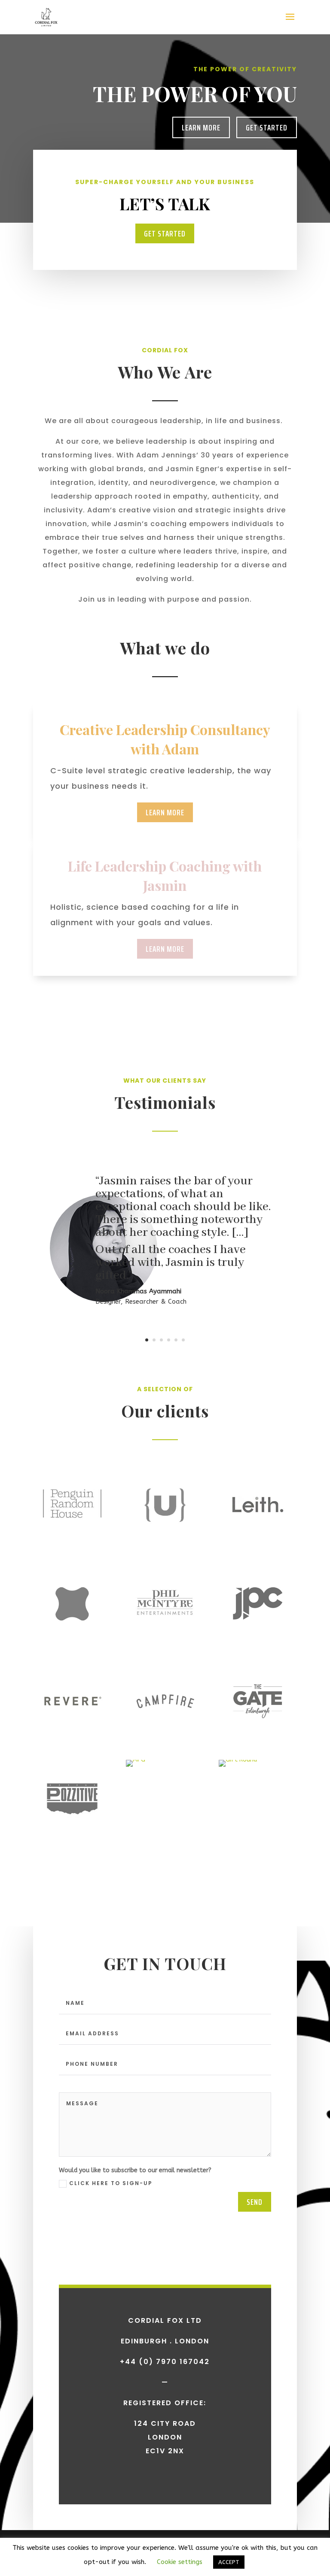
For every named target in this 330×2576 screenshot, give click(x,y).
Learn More (201, 127)
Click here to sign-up (111, 2183)
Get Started (267, 127)
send (255, 2202)
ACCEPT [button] (229, 2562)
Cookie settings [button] (180, 2562)
